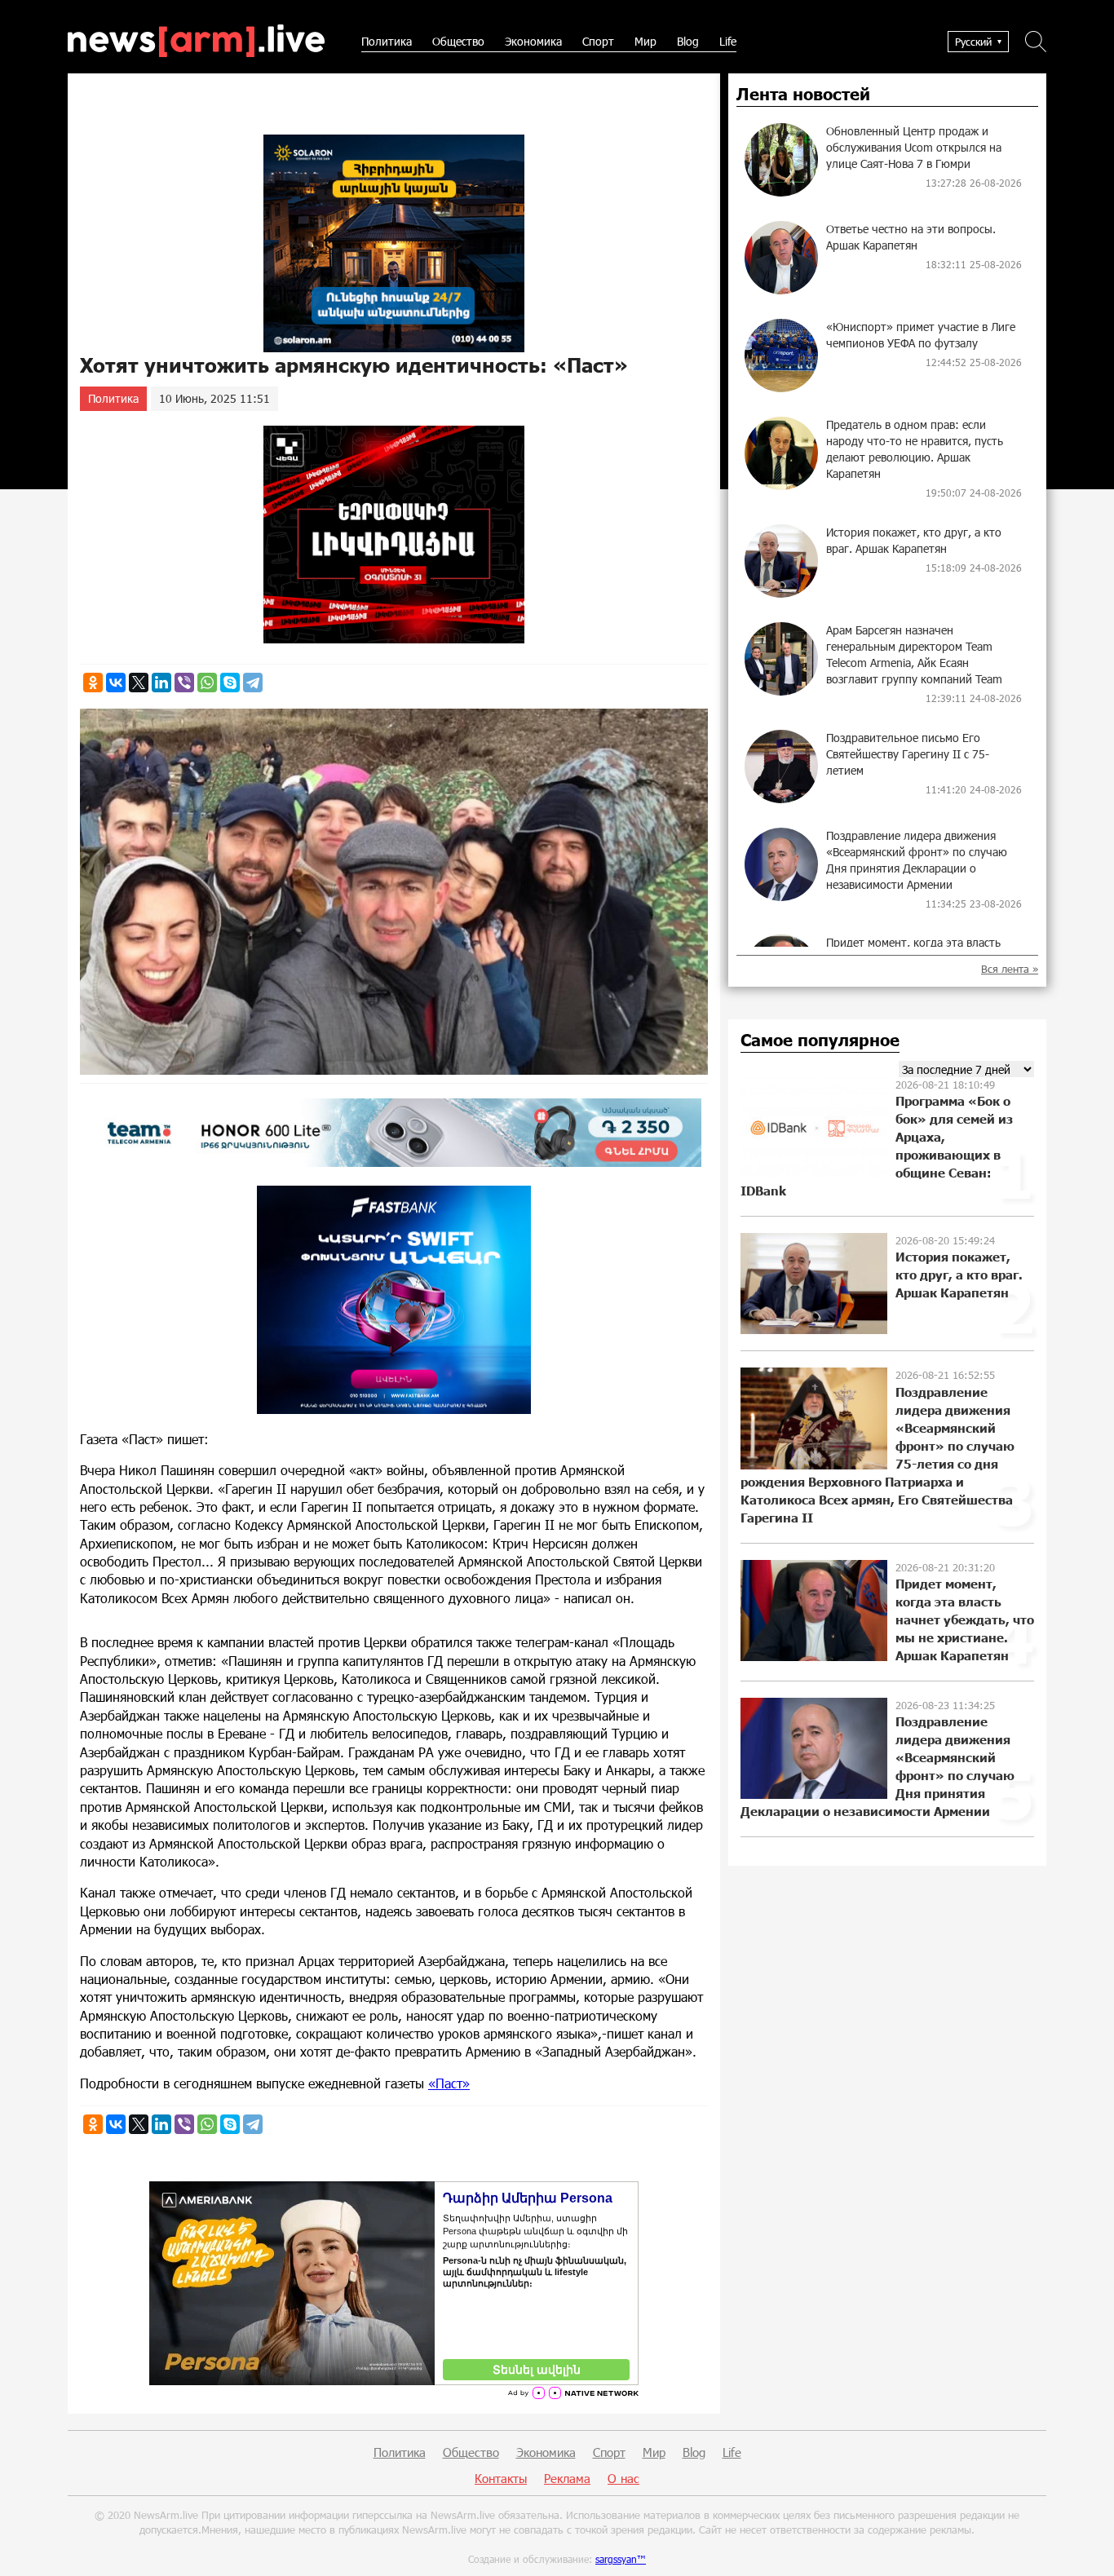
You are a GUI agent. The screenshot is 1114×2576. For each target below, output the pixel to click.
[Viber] (184, 683)
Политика (387, 41)
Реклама (567, 2478)
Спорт (598, 41)
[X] (139, 683)
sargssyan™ (621, 2559)
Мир (645, 41)
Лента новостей (803, 95)
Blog (688, 41)
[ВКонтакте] (116, 683)
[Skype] (230, 683)
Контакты (501, 2478)
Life (728, 41)
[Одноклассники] (93, 683)
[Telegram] (253, 683)
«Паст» (449, 2083)
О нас (623, 2478)
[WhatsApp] (207, 683)
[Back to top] (1085, 2547)
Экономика (533, 41)
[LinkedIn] (161, 683)
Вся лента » (1010, 969)
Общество (458, 41)
